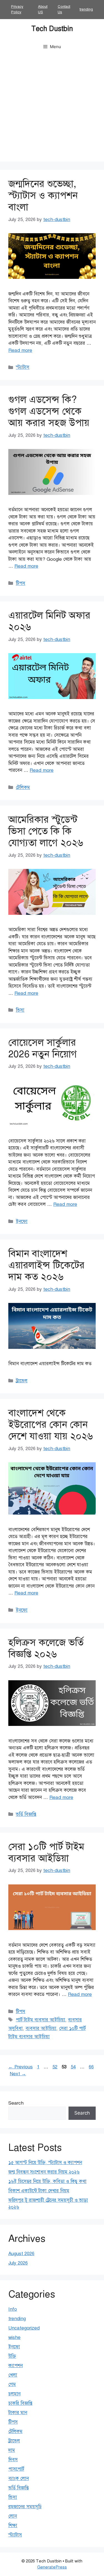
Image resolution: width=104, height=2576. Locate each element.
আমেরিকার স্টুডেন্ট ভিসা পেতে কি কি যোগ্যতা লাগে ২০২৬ (46, 831)
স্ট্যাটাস (23, 367)
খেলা (13, 2375)
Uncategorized (24, 2328)
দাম (12, 2450)
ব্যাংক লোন (19, 2478)
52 (55, 2067)
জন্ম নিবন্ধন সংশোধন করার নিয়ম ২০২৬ (44, 2172)
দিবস (13, 2460)
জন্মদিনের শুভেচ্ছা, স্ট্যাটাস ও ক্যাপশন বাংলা (43, 195)
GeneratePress (52, 2567)
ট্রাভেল (22, 1381)
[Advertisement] (52, 110)
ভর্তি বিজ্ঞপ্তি (26, 1814)
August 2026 (21, 2254)
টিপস (21, 583)
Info (13, 2309)
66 (92, 2067)
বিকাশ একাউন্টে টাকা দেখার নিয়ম (39, 2191)
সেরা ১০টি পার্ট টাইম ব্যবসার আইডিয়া (46, 1852)
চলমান (14, 2394)
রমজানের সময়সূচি (25, 2507)
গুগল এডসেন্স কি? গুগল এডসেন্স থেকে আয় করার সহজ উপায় (49, 411)
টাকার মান (18, 2413)
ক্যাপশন (16, 2366)
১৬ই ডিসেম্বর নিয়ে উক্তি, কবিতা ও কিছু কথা (47, 2181)
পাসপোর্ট (16, 2469)
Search (16, 2103)
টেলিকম (23, 787)
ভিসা (20, 1010)
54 (74, 2067)
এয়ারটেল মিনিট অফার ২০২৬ (49, 621)
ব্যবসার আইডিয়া (41, 2028)
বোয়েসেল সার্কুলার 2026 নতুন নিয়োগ (43, 1048)
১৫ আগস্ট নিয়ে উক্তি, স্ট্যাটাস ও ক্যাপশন (45, 2163)
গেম (12, 2384)
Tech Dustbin (52, 29)
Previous (21, 2067)
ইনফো (22, 1221)
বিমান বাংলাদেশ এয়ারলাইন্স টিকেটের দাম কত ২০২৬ (46, 1265)
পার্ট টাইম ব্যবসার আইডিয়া (40, 2020)
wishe (14, 2337)
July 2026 (18, 2263)
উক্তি (12, 2356)
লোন (13, 2516)
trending (86, 9)
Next (18, 2074)
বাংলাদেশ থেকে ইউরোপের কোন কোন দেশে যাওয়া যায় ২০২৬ (51, 1425)
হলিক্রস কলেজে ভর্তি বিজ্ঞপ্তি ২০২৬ (46, 1648)
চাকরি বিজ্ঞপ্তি (20, 2403)
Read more (20, 350)
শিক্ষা (13, 2526)
